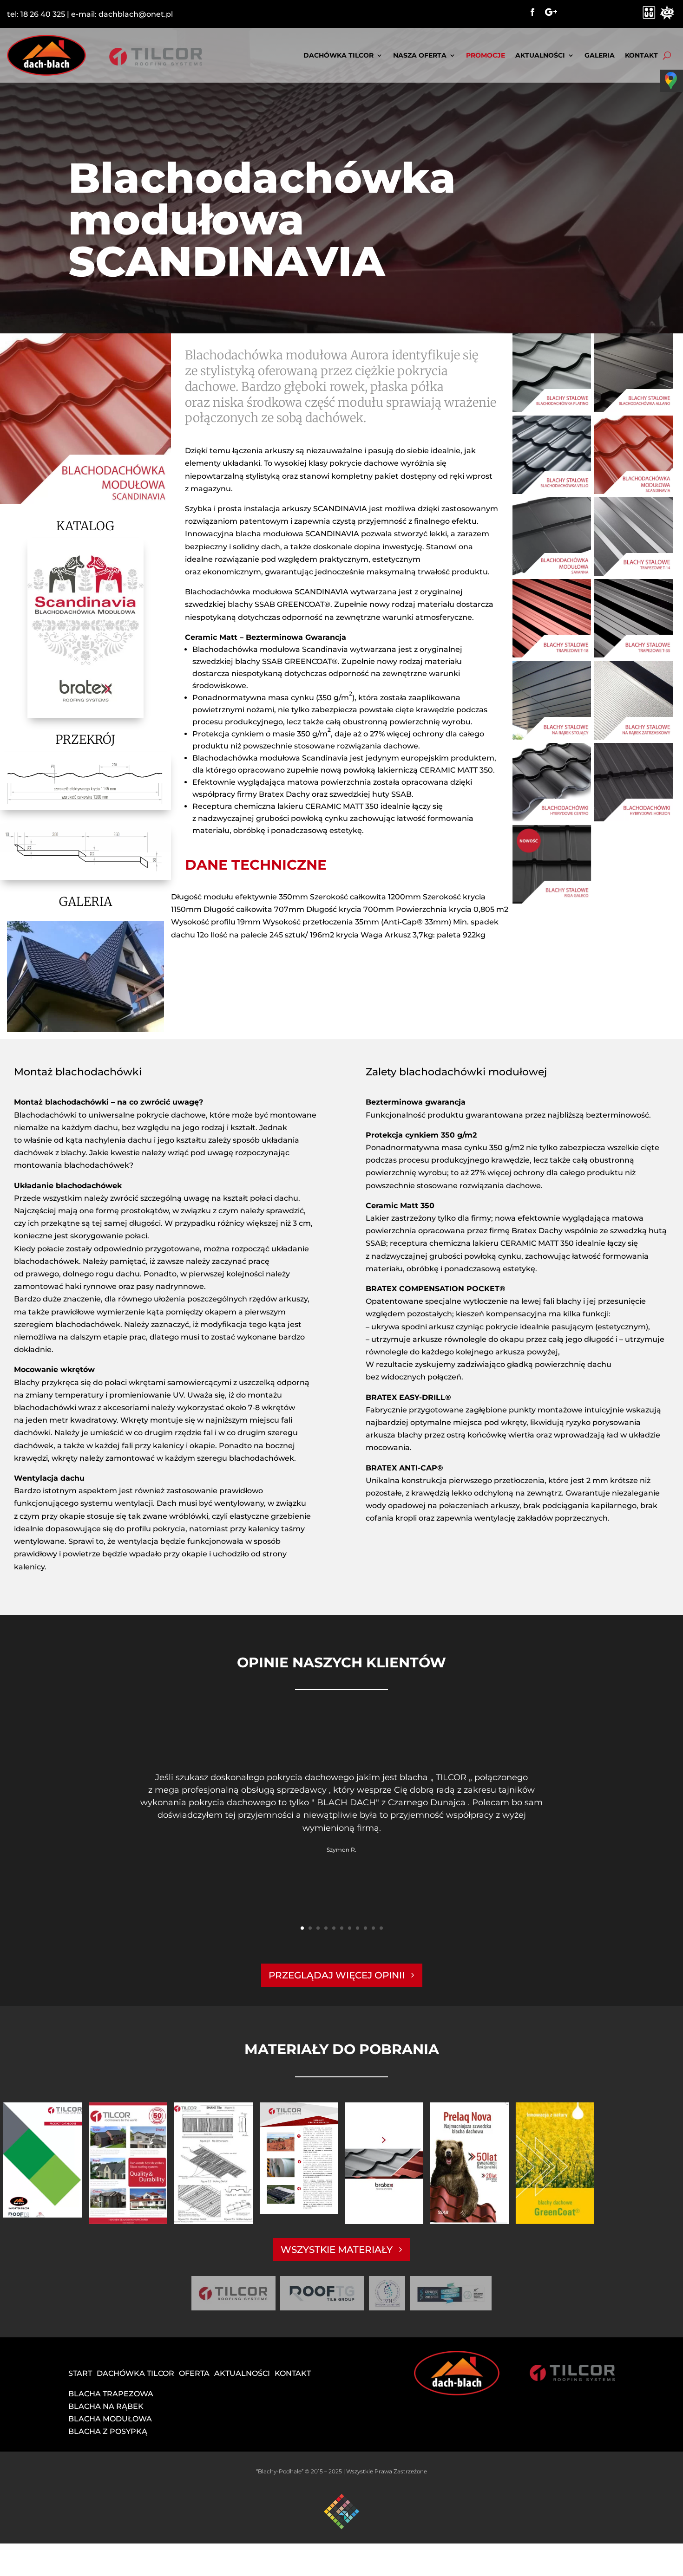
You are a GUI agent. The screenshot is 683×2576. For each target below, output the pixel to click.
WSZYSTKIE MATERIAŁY (337, 2250)
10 (373, 1928)
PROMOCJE (486, 55)
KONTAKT (293, 2373)
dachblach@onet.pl (136, 14)
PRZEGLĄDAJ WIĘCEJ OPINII (337, 1975)
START (80, 2373)
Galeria (600, 55)
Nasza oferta (420, 55)
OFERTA (194, 2373)
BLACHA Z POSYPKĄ (108, 2431)
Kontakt (641, 55)
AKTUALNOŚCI (242, 2373)
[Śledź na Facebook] (532, 12)
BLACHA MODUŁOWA (110, 2419)
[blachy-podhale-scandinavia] (85, 1030)
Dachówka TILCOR (338, 55)
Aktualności (540, 55)
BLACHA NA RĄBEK (106, 2406)
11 (381, 1928)
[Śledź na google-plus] (551, 12)
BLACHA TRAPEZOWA (111, 2394)
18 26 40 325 (43, 14)
